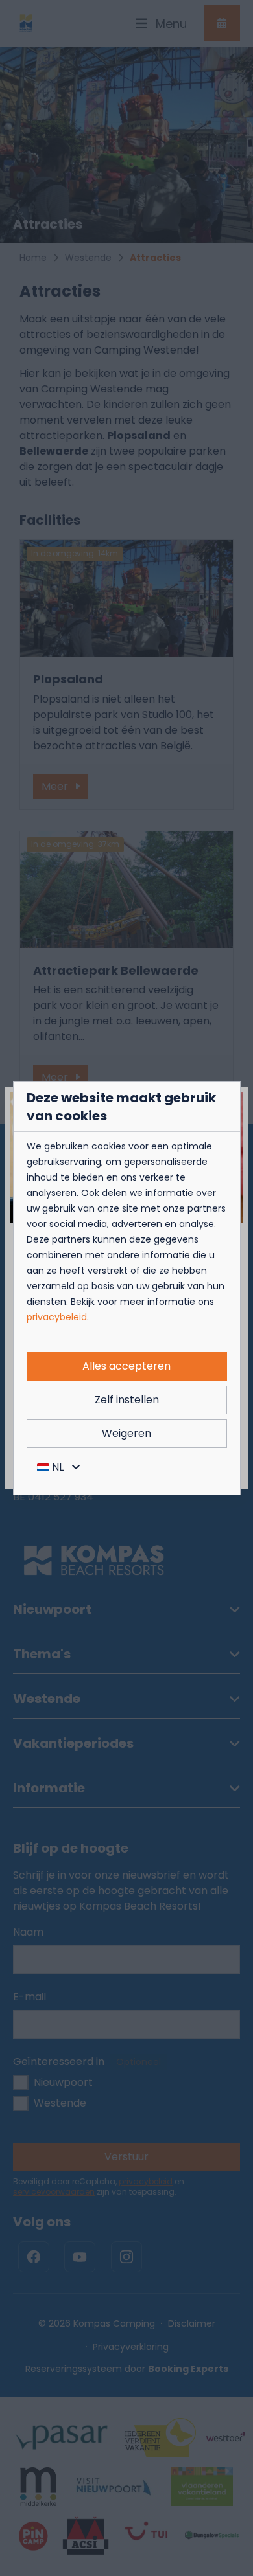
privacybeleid (57, 1317)
